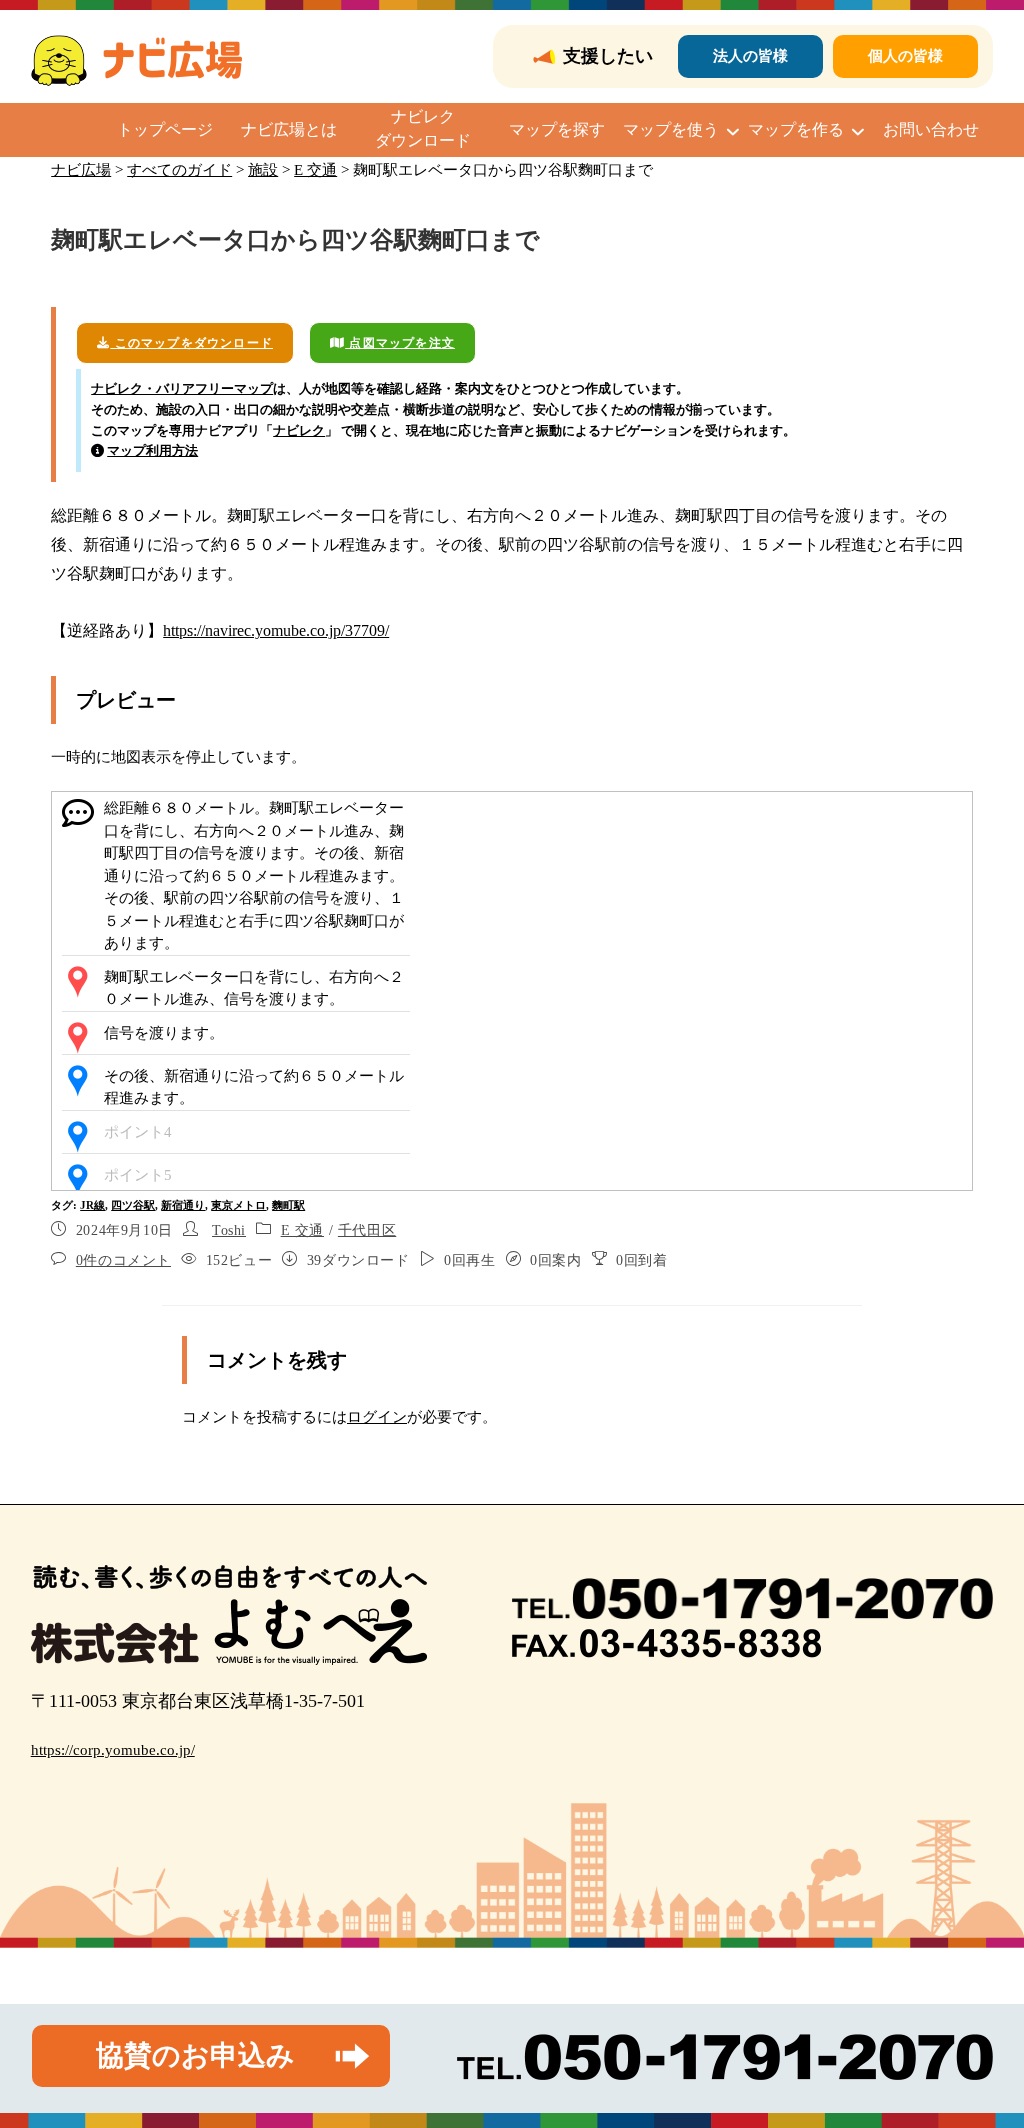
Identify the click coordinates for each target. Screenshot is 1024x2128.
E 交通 (302, 1230)
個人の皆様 (905, 56)
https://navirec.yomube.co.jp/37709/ (276, 630)
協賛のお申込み (195, 2055)
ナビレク (299, 430)
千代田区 (367, 1230)
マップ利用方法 (152, 450)
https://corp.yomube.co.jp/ (113, 1750)
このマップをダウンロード (191, 343)
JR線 (92, 1205)
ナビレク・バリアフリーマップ (182, 388)
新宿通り (183, 1205)
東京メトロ (238, 1205)
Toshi (229, 1230)
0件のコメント (123, 1260)
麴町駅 (288, 1205)
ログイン (377, 1417)
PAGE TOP (983, 2047)
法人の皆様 (750, 56)
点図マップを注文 (400, 343)
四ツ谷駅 (133, 1205)
